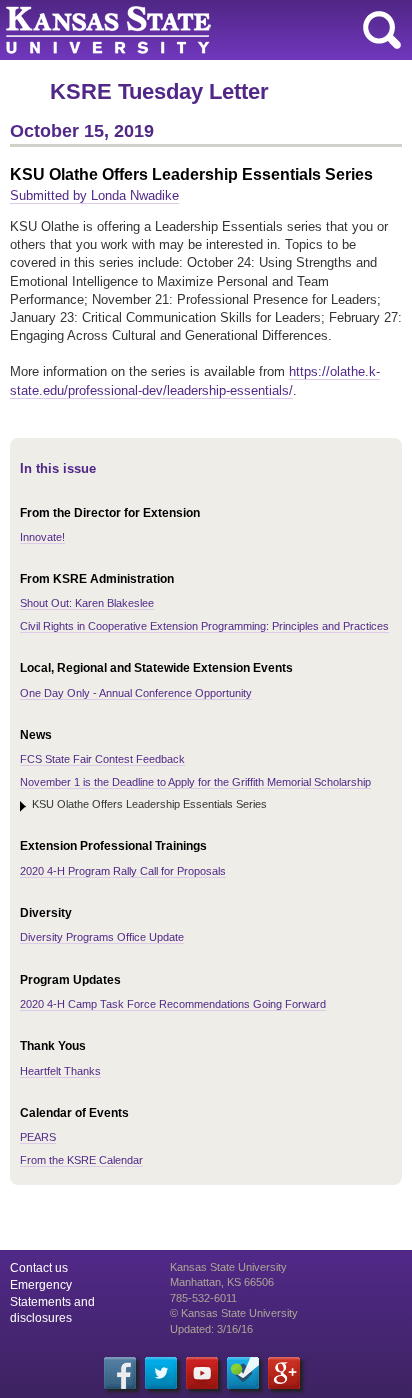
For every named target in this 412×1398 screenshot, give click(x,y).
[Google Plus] (284, 1373)
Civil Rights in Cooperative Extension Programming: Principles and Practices (204, 626)
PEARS (38, 1137)
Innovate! (42, 537)
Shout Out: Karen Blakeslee (87, 603)
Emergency (41, 1285)
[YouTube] (202, 1373)
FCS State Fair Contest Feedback (102, 759)
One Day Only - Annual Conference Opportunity (136, 693)
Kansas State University (182, 30)
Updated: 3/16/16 (211, 1329)
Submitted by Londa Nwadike (94, 195)
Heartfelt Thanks (60, 1071)
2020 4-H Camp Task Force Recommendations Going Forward (173, 1004)
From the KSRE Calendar (81, 1160)
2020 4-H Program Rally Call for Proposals (123, 871)
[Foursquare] (243, 1373)
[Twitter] (161, 1373)
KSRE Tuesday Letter (159, 91)
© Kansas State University (234, 1313)
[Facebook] (120, 1373)
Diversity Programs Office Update (102, 937)
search (382, 30)
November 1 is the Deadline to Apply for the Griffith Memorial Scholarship (195, 782)
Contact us (39, 1268)
